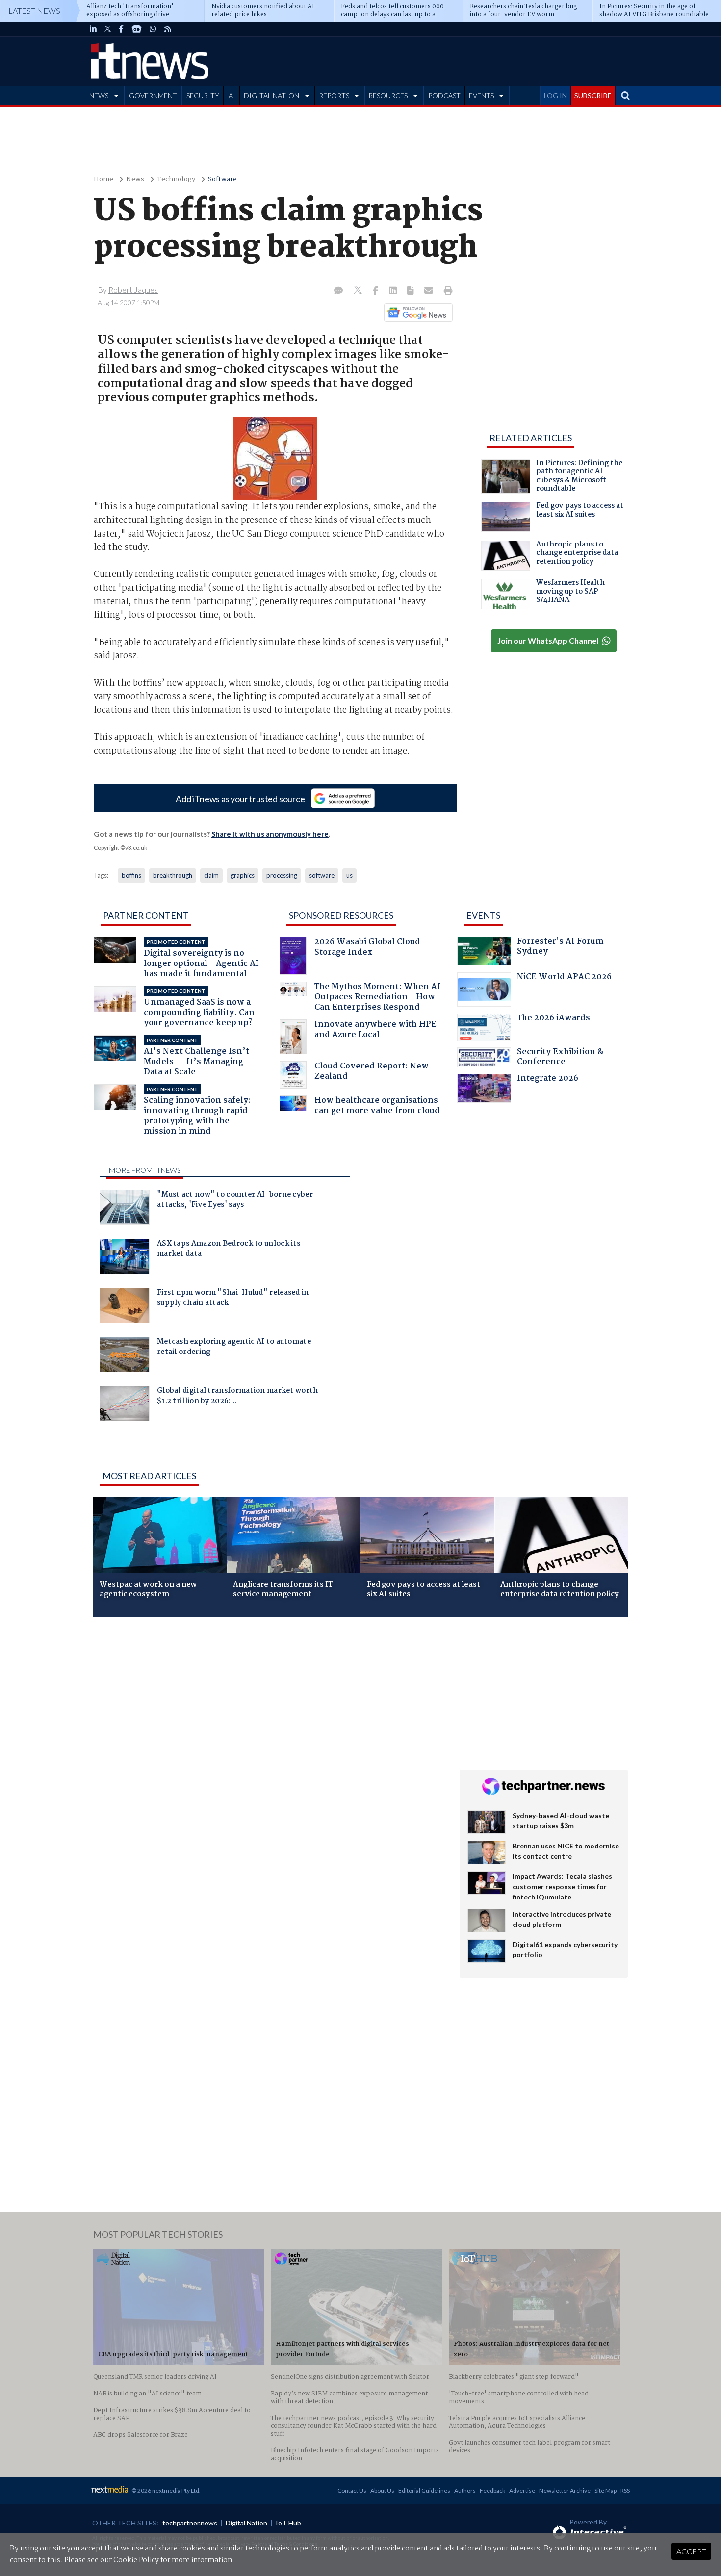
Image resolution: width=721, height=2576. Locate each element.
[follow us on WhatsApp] (153, 29)
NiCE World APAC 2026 (564, 978)
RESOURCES (388, 95)
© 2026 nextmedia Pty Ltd (165, 2490)
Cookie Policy (136, 2560)
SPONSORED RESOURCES (341, 915)
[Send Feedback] (411, 291)
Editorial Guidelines (424, 2490)
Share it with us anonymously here (270, 834)
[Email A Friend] (430, 291)
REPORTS (334, 95)
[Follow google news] (416, 312)
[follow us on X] (108, 29)
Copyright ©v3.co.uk (120, 847)
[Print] (446, 291)
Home (103, 179)
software (322, 875)
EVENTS (481, 95)
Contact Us (352, 2490)
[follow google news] (137, 29)
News (135, 179)
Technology (176, 179)
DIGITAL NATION (271, 95)
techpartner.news (190, 2523)
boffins (131, 875)
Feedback (492, 2490)
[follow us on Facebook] (121, 29)
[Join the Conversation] (338, 291)
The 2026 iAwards (554, 1019)
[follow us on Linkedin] (93, 29)
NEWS (99, 95)
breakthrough (173, 875)
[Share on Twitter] (359, 291)
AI (232, 95)
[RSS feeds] (168, 29)
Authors (465, 2490)
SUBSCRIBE (593, 95)
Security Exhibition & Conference (560, 1058)
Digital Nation (246, 2523)
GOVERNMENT (153, 95)
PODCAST (444, 95)
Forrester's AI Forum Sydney (560, 948)
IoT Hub (288, 2523)
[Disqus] (269, 1755)
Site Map (605, 2490)
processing (282, 875)
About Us (382, 2490)
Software (222, 179)
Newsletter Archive (565, 2490)
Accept (691, 2551)
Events (483, 915)
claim (211, 875)
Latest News (34, 11)
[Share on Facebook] (376, 291)
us (349, 875)
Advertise (522, 2490)
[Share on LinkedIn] (394, 291)
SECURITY (203, 95)
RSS (625, 2490)
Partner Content (146, 915)
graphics (243, 875)
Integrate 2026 (548, 1080)
